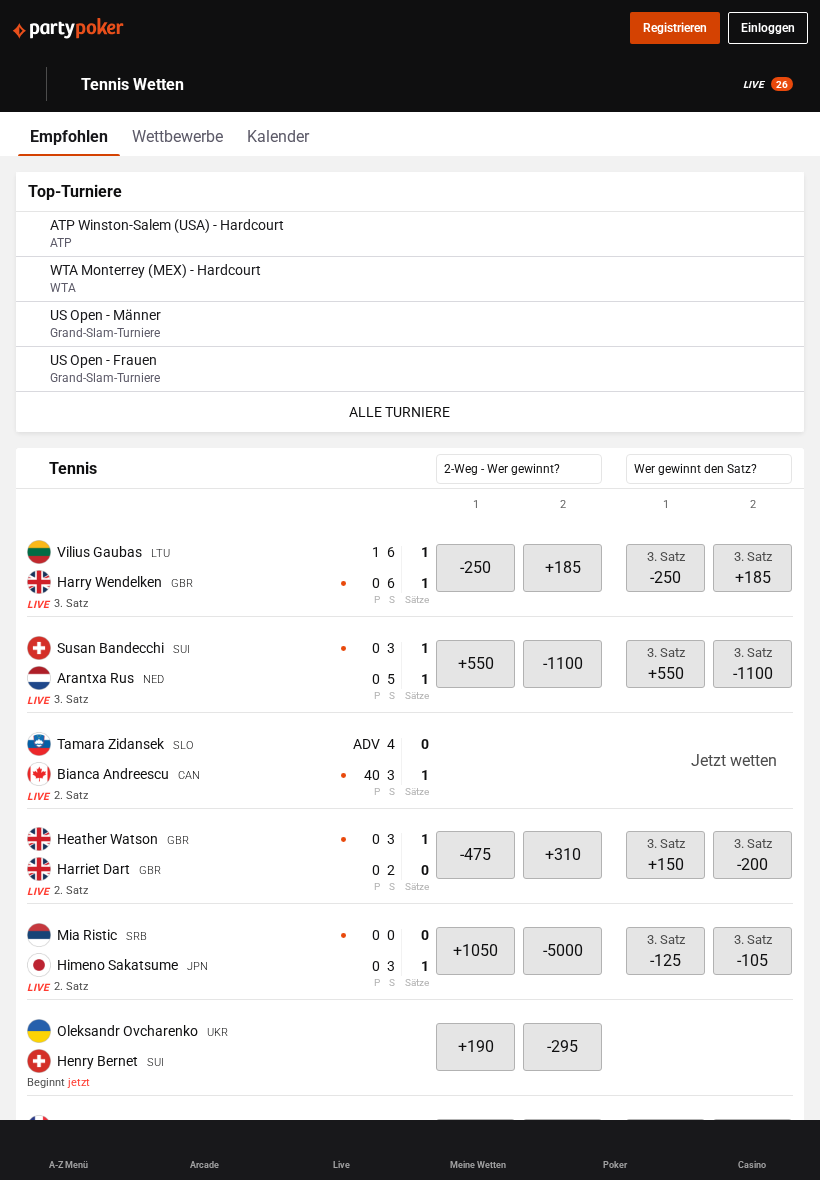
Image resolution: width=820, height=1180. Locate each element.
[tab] (69, 134)
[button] (410, 505)
